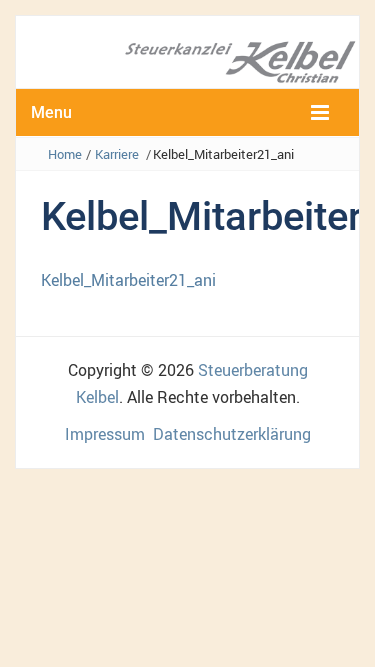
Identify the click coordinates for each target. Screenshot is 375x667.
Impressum (105, 434)
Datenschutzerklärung (232, 434)
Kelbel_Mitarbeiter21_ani (128, 280)
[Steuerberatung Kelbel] (187, 60)
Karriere (117, 154)
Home (65, 154)
